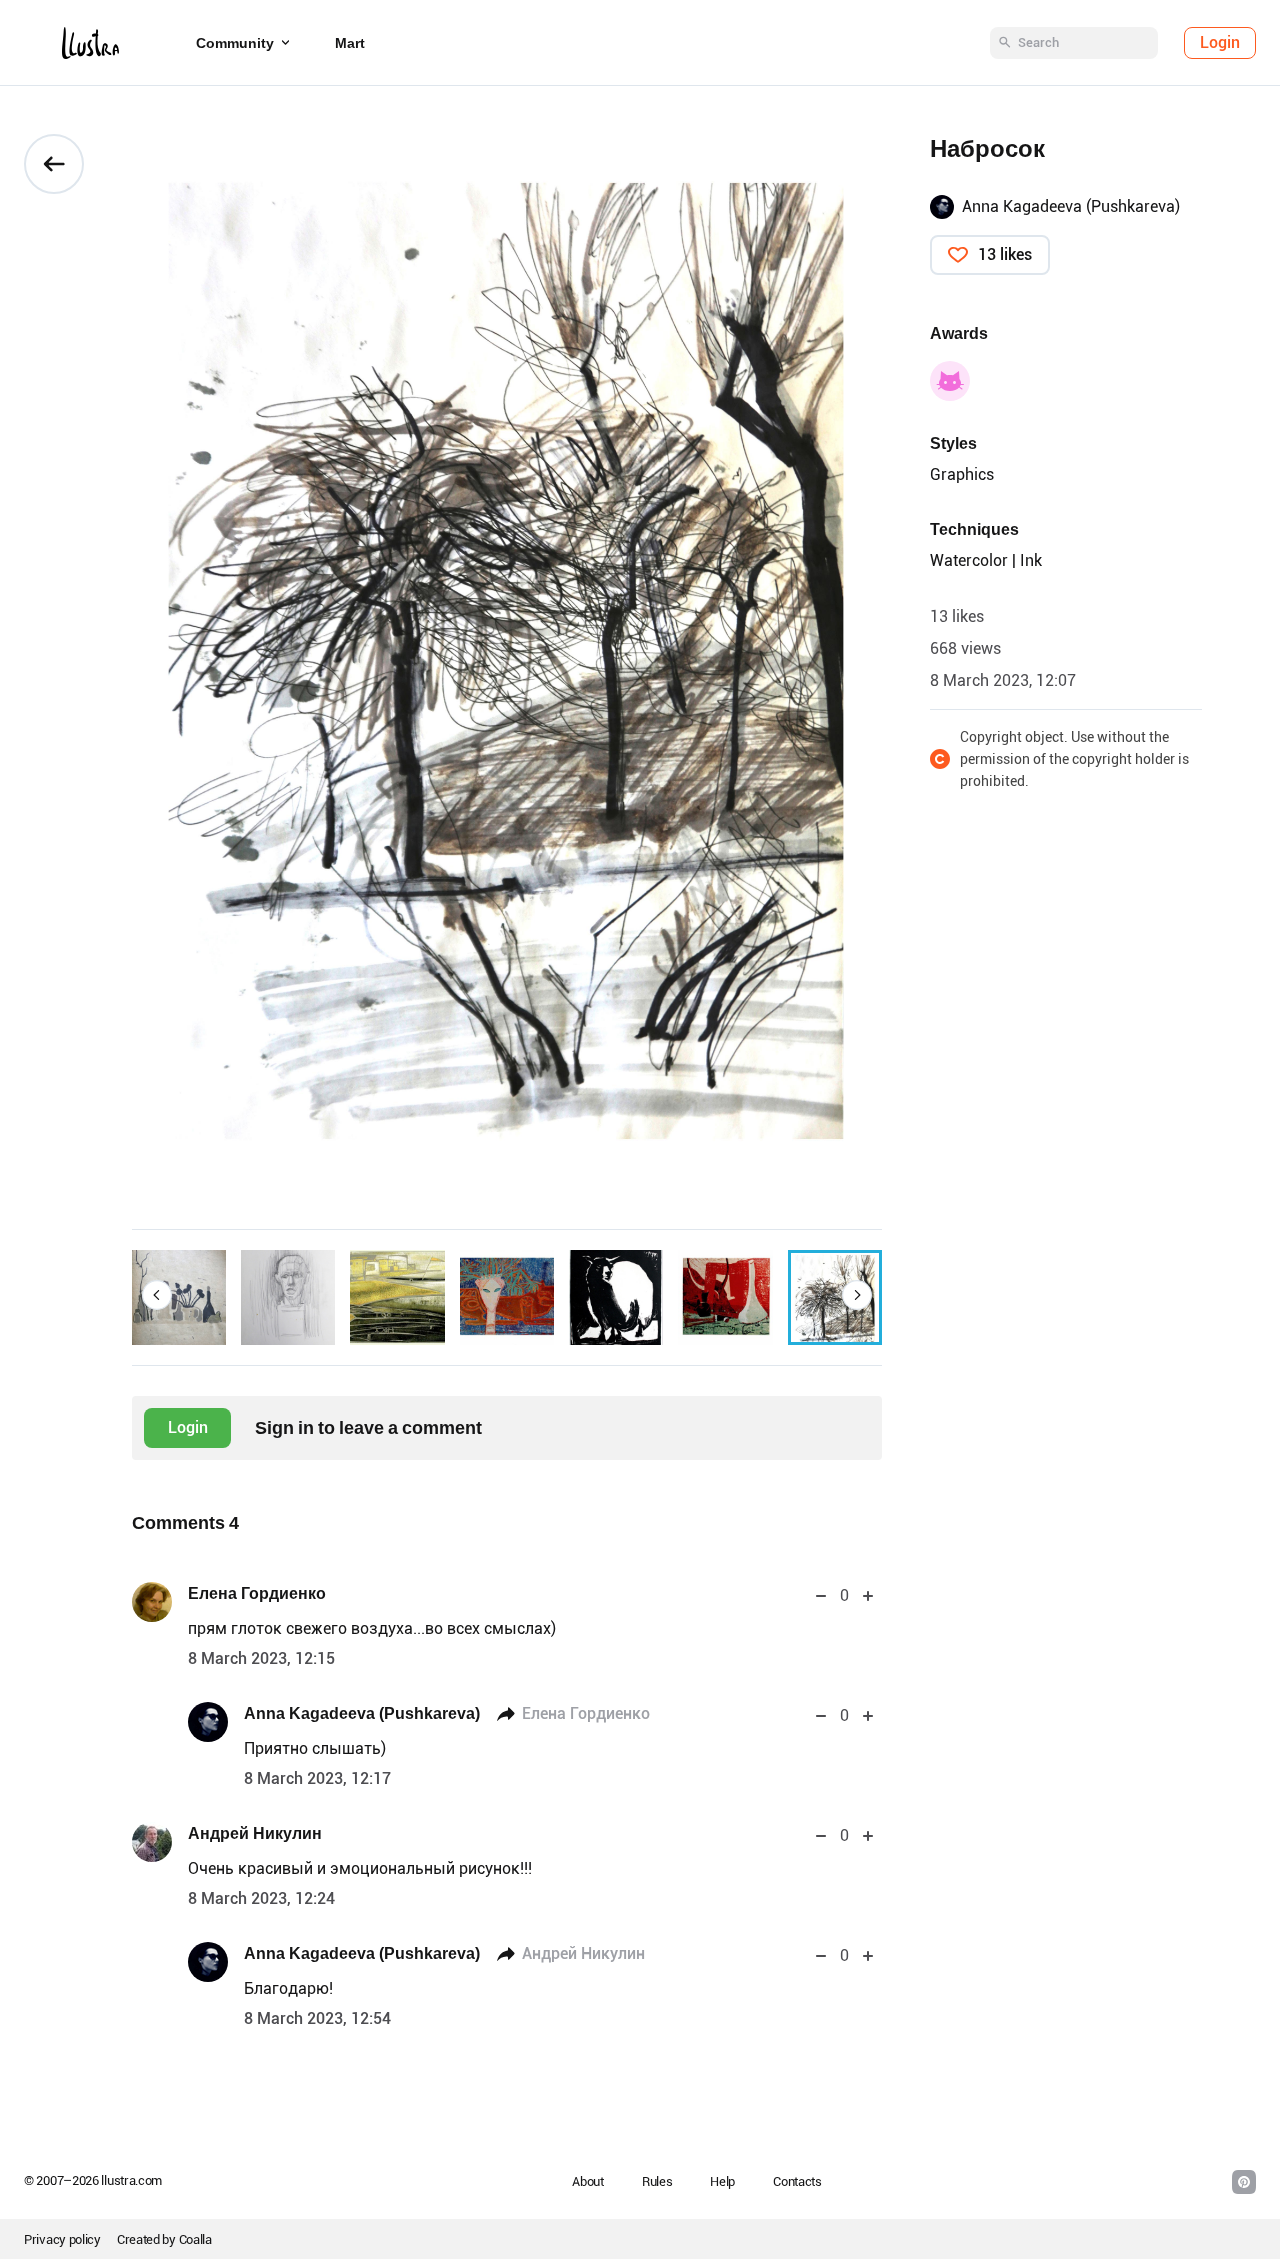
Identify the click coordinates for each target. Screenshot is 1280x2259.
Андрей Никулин (255, 1833)
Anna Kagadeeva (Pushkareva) (362, 1713)
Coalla (195, 2239)
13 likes (1005, 254)
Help (722, 2181)
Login (1220, 42)
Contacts (797, 2181)
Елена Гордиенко (257, 1593)
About (588, 2181)
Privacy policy (62, 2239)
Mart (350, 43)
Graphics (962, 474)
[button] (157, 1295)
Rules (657, 2181)
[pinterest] (1244, 2182)
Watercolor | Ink (986, 560)
